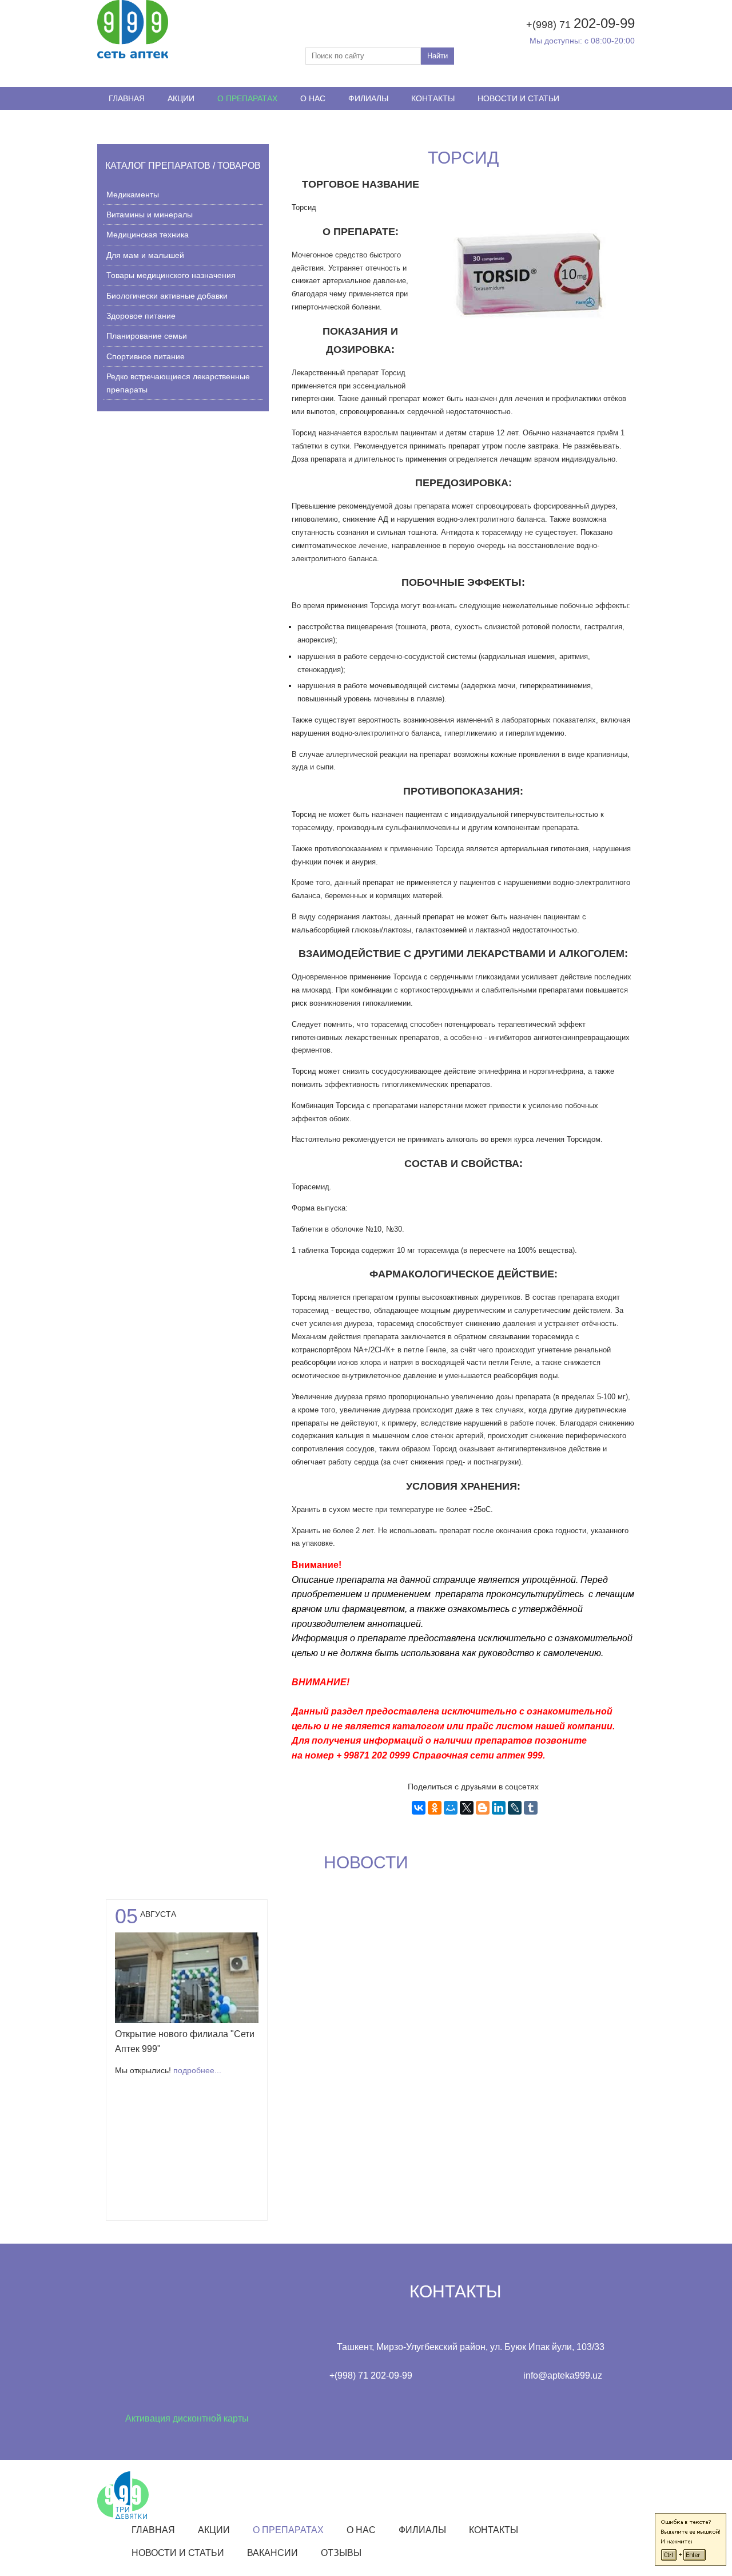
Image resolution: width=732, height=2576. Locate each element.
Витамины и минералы (150, 215)
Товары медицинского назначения (171, 275)
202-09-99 (604, 23)
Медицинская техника (148, 235)
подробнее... (197, 2070)
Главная (127, 98)
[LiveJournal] (515, 1808)
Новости (366, 1862)
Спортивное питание (146, 356)
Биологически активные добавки (167, 296)
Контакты (433, 98)
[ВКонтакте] (419, 1808)
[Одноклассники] (435, 1808)
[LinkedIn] (499, 1808)
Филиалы (368, 98)
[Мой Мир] (451, 1808)
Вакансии (130, 121)
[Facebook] (586, 121)
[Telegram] (626, 121)
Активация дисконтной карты (187, 2418)
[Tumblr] (531, 1808)
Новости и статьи (518, 98)
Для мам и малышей (145, 255)
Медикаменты (133, 195)
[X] (467, 1808)
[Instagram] (606, 121)
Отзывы (192, 121)
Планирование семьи (147, 336)
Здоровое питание (141, 316)
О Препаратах (247, 98)
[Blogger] (483, 1808)
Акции (181, 98)
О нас (313, 98)
